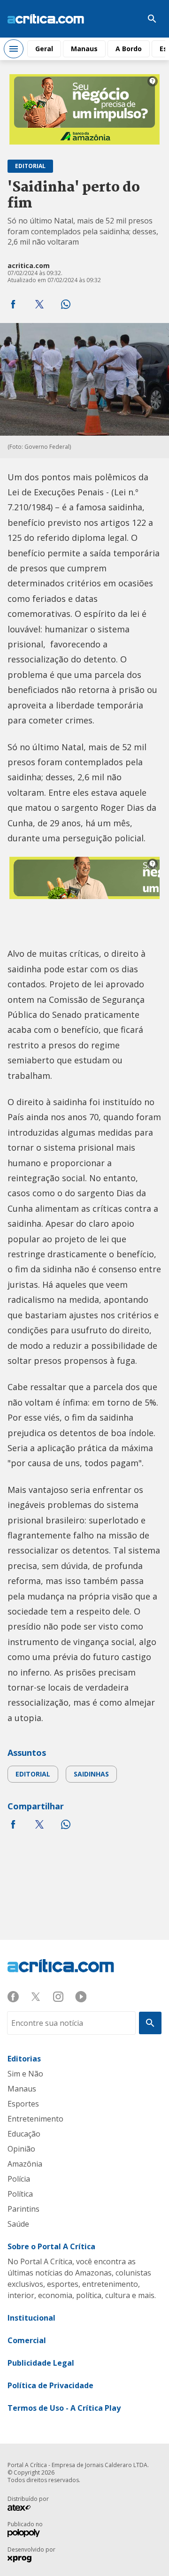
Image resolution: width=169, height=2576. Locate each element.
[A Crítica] (46, 19)
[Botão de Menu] (14, 49)
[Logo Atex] (24, 2509)
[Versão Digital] (124, 19)
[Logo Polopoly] (24, 2534)
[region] (84, 109)
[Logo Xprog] (24, 2560)
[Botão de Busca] (152, 19)
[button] (13, 304)
